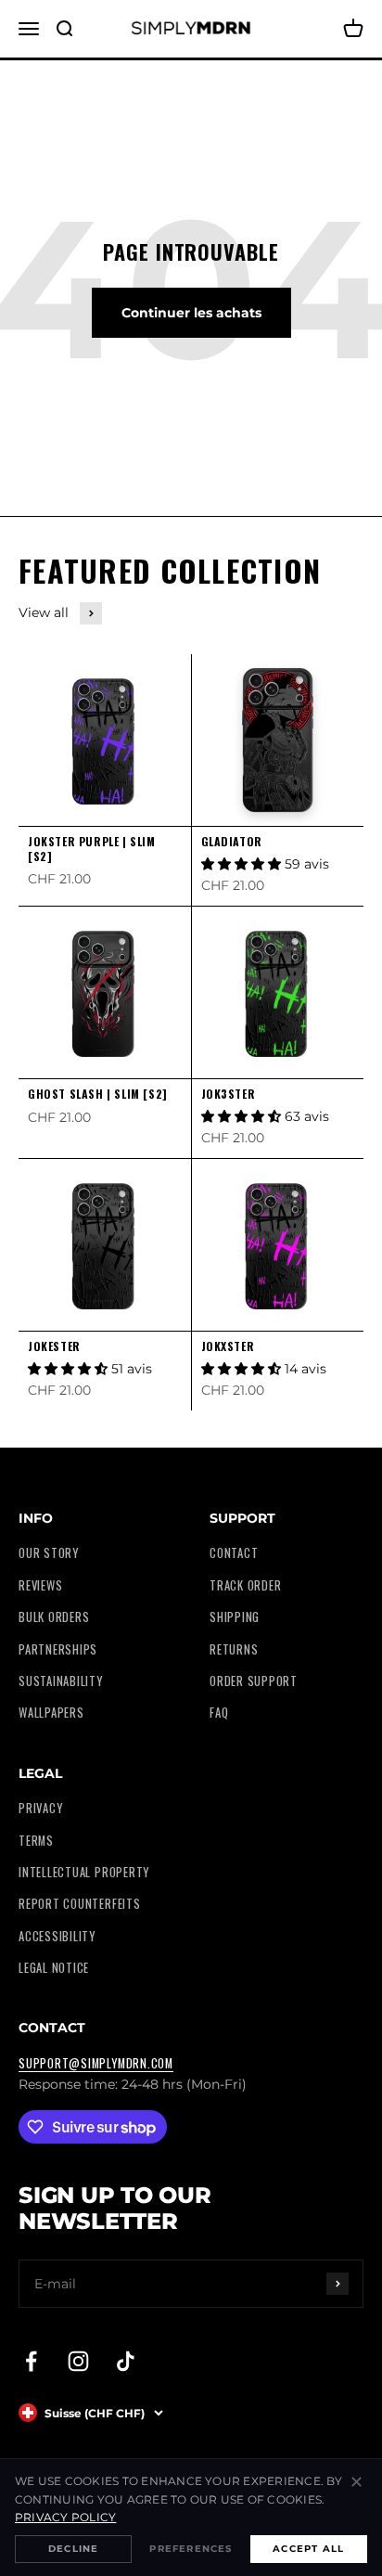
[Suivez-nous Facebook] (31, 2361)
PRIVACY (40, 1808)
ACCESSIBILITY (57, 1936)
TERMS (36, 1841)
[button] (243, 864)
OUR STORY (49, 1553)
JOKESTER (54, 1346)
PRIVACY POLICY (65, 2517)
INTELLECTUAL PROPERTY (84, 1872)
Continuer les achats (191, 313)
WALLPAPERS (51, 1713)
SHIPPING (235, 1617)
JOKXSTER (228, 1346)
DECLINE (73, 2549)
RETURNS (234, 1649)
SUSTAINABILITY (61, 1681)
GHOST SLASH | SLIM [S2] (98, 1094)
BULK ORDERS (54, 1617)
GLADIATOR (232, 841)
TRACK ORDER (245, 1585)
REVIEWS (40, 1585)
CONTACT (234, 1553)
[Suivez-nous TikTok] (126, 2361)
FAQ (219, 1713)
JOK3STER (229, 1094)
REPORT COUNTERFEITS (80, 1904)
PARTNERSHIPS (58, 1649)
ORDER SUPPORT (254, 1681)
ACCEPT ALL (308, 2549)
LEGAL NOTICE (54, 1968)
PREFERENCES (191, 2549)
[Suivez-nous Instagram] (78, 2361)
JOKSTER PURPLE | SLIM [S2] (92, 849)
